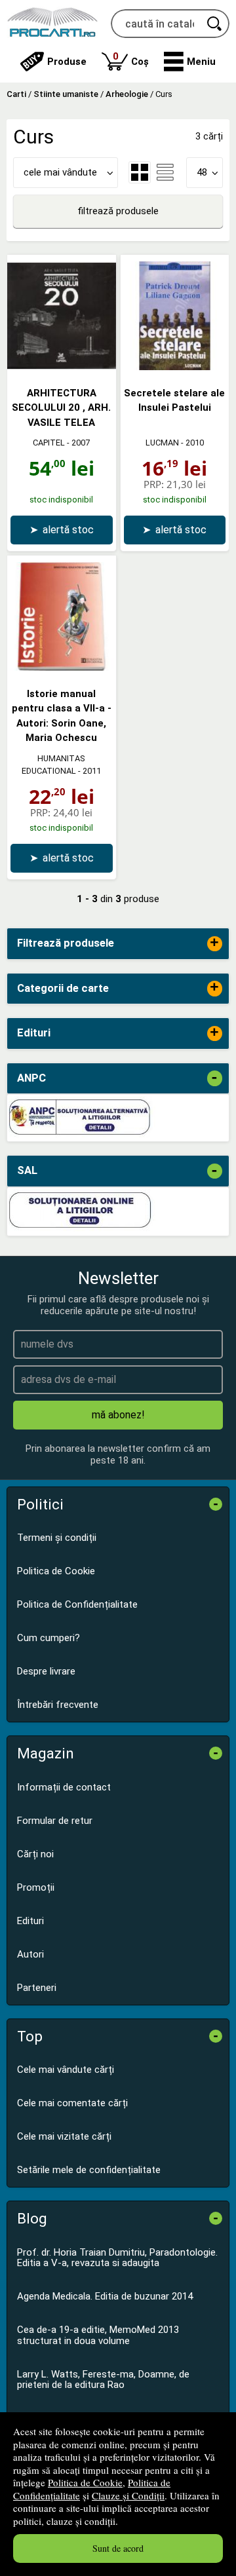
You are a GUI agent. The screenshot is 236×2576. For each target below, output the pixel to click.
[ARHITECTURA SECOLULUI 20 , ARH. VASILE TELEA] (62, 367)
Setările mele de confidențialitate (89, 2170)
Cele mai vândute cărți (66, 2070)
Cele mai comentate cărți (72, 2103)
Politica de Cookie (85, 2482)
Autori (30, 1954)
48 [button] (202, 172)
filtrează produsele (118, 211)
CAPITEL (49, 443)
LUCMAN (162, 443)
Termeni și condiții (57, 1538)
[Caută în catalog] (215, 24)
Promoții (36, 1887)
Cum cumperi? (49, 1638)
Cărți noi (35, 1854)
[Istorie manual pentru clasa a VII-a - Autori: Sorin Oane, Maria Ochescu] (62, 668)
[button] (190, 62)
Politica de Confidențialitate (77, 1604)
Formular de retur (55, 1821)
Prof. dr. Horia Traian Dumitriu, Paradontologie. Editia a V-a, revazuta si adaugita (117, 2258)
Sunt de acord (118, 2548)
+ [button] (214, 944)
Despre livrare (46, 1671)
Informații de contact (64, 1787)
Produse (67, 62)
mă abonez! (118, 1415)
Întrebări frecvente (58, 1705)
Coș (131, 59)
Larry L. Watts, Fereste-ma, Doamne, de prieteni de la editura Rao (103, 2380)
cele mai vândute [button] (60, 172)
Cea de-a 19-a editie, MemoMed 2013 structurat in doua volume (98, 2335)
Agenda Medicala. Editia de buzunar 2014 (105, 2296)
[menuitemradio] (165, 172)
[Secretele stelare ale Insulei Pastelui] (175, 367)
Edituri (30, 1921)
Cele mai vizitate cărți (64, 2136)
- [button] (214, 1078)
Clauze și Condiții (128, 2495)
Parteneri (37, 1988)
